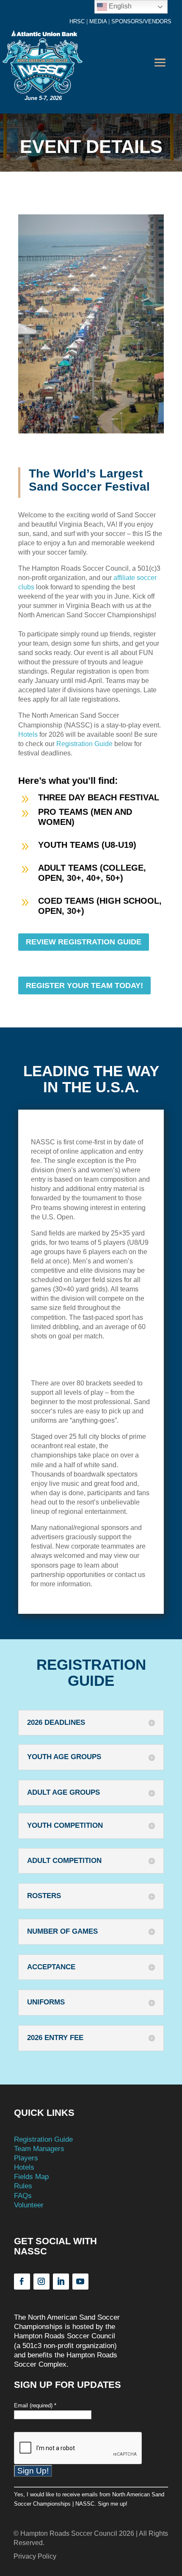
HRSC (77, 21)
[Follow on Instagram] (41, 2282)
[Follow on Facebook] (22, 2282)
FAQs (23, 2196)
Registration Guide (84, 744)
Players (26, 2158)
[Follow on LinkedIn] (61, 2282)
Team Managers (39, 2149)
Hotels (28, 734)
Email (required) (35, 2405)
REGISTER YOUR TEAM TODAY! (84, 985)
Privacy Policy (35, 2556)
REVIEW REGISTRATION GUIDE (84, 942)
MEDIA (98, 21)
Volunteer (29, 2205)
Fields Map (31, 2177)
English (119, 6)
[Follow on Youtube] (80, 2282)
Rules (23, 2186)
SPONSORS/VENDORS (141, 21)
